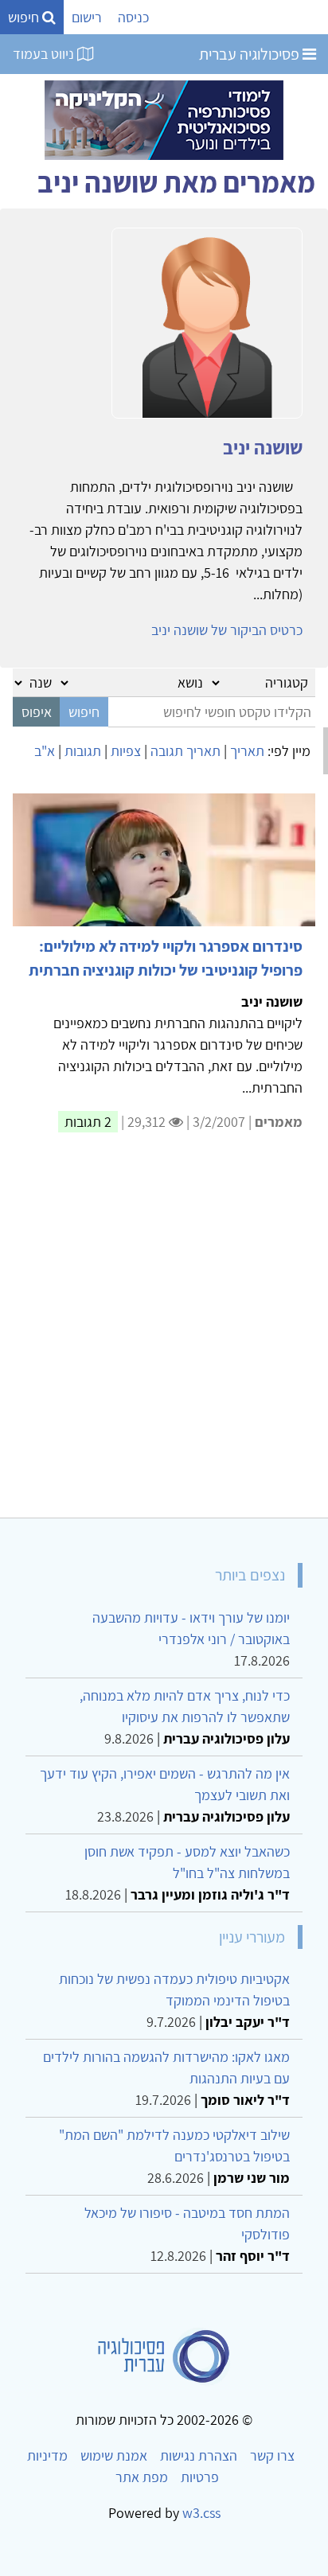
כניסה (133, 17)
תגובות (83, 751)
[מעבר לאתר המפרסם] (164, 119)
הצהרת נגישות (199, 2455)
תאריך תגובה (185, 751)
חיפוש (25, 17)
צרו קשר (272, 2455)
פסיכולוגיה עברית (251, 54)
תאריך (247, 751)
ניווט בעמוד (45, 54)
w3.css (201, 2513)
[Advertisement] (164, 1335)
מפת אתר (142, 2477)
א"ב (45, 751)
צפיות (126, 751)
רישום (87, 17)
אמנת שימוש (114, 2455)
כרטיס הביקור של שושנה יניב (227, 630)
